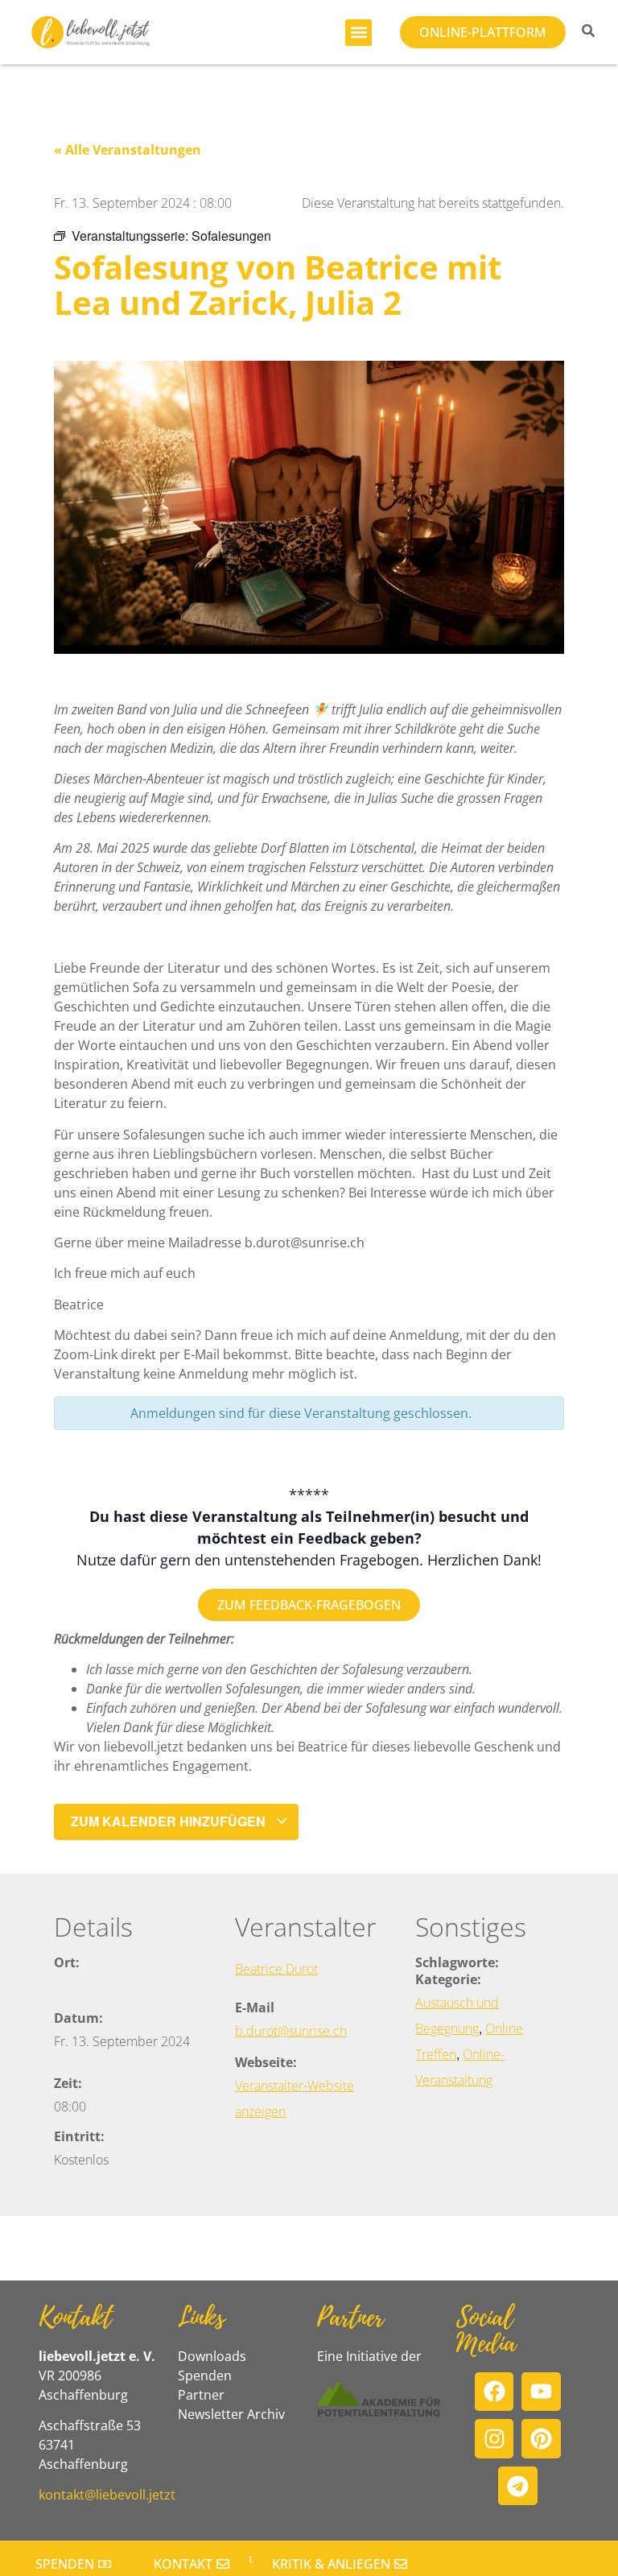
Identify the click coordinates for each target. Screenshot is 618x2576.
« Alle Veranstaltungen (128, 150)
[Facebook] (494, 2392)
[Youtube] (541, 2392)
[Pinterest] (541, 2439)
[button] (358, 33)
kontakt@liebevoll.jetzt (107, 2495)
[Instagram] (494, 2439)
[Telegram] (518, 2486)
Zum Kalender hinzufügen (170, 1821)
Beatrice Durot (276, 1969)
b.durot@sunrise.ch (291, 2031)
